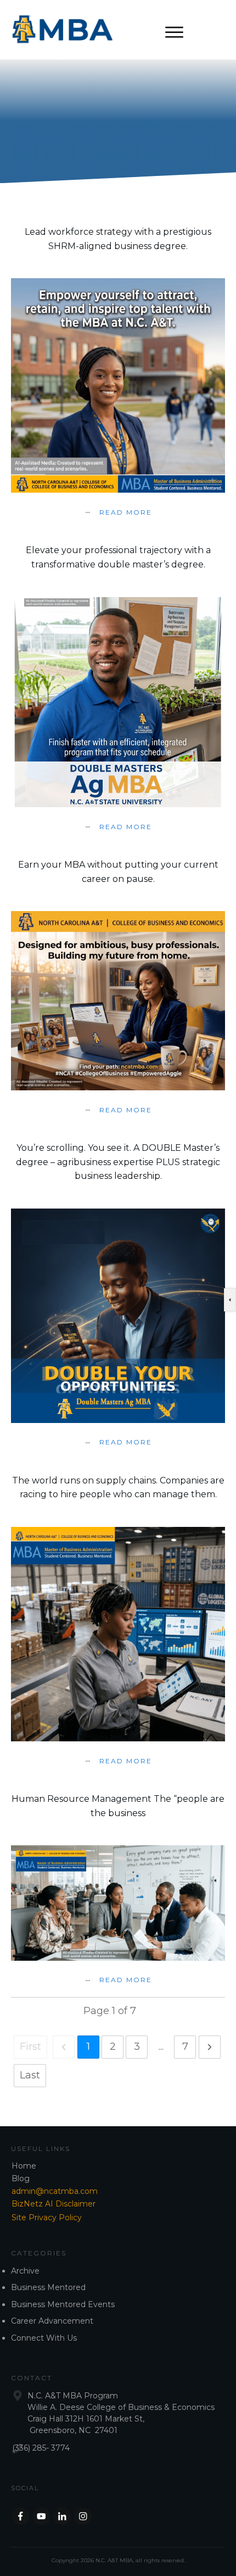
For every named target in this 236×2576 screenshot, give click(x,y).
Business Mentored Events (63, 2304)
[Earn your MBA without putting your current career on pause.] (118, 1001)
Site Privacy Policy (47, 2218)
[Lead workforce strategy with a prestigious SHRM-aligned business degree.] (118, 385)
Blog (21, 2178)
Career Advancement (52, 2321)
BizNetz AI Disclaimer (54, 2204)
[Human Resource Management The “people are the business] (118, 1903)
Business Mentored (48, 2287)
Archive (25, 2271)
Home (24, 2166)
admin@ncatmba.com (55, 2191)
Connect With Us (44, 2338)
